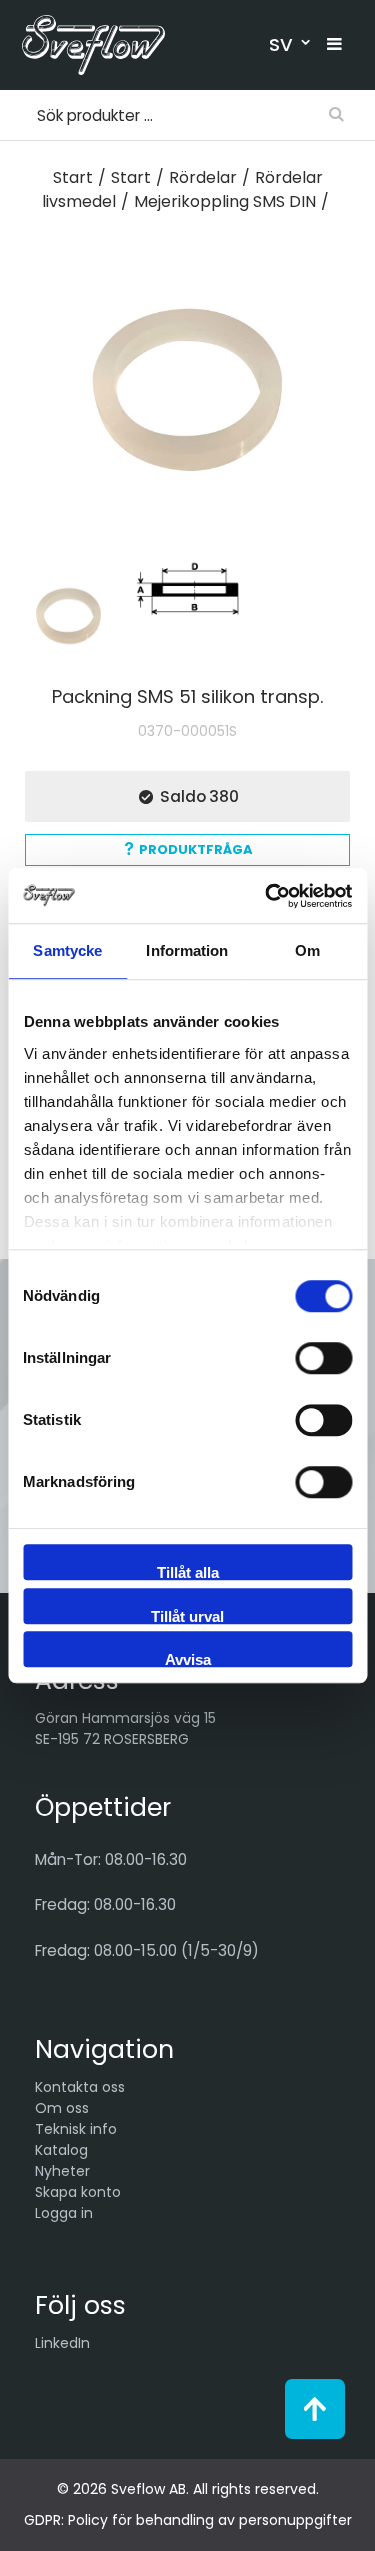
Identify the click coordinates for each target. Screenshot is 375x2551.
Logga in (64, 2213)
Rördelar (203, 177)
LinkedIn (62, 2343)
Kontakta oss (80, 2087)
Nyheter (62, 2171)
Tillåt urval (187, 1616)
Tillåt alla (188, 1572)
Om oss (62, 2108)
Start (73, 177)
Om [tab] (307, 950)
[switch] (323, 1358)
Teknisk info (76, 2129)
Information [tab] (187, 950)
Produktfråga (196, 849)
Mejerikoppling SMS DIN (225, 201)
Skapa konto (78, 2192)
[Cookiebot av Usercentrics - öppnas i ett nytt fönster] (267, 896)
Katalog (61, 2150)
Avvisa (188, 1659)
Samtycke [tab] (67, 950)
